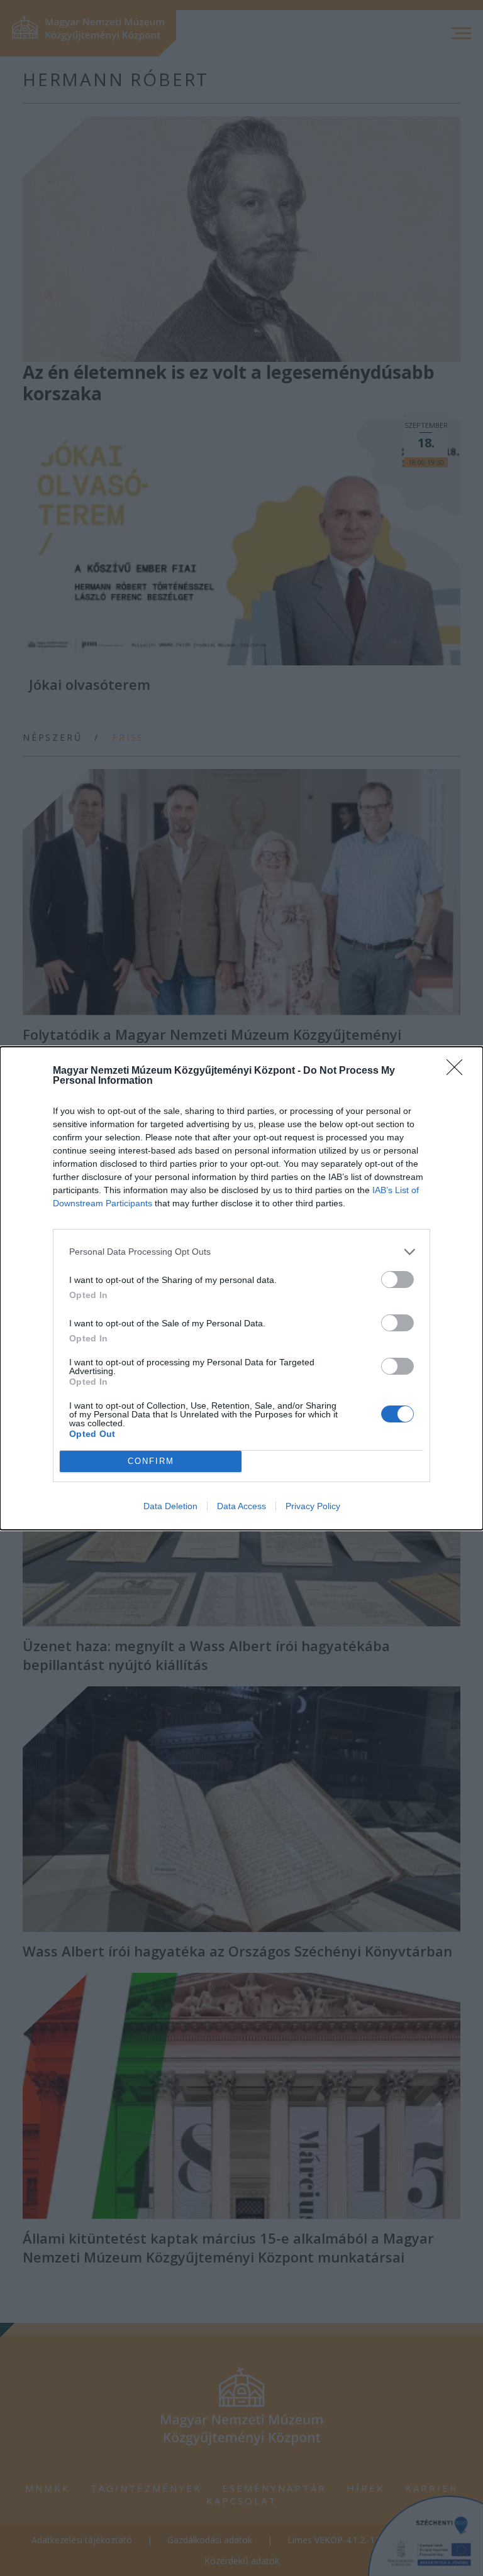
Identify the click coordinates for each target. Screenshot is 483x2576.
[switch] (397, 1280)
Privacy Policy (313, 1506)
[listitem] (241, 1252)
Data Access (241, 1506)
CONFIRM (151, 1461)
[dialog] (241, 1288)
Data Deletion (170, 1506)
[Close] (458, 1071)
